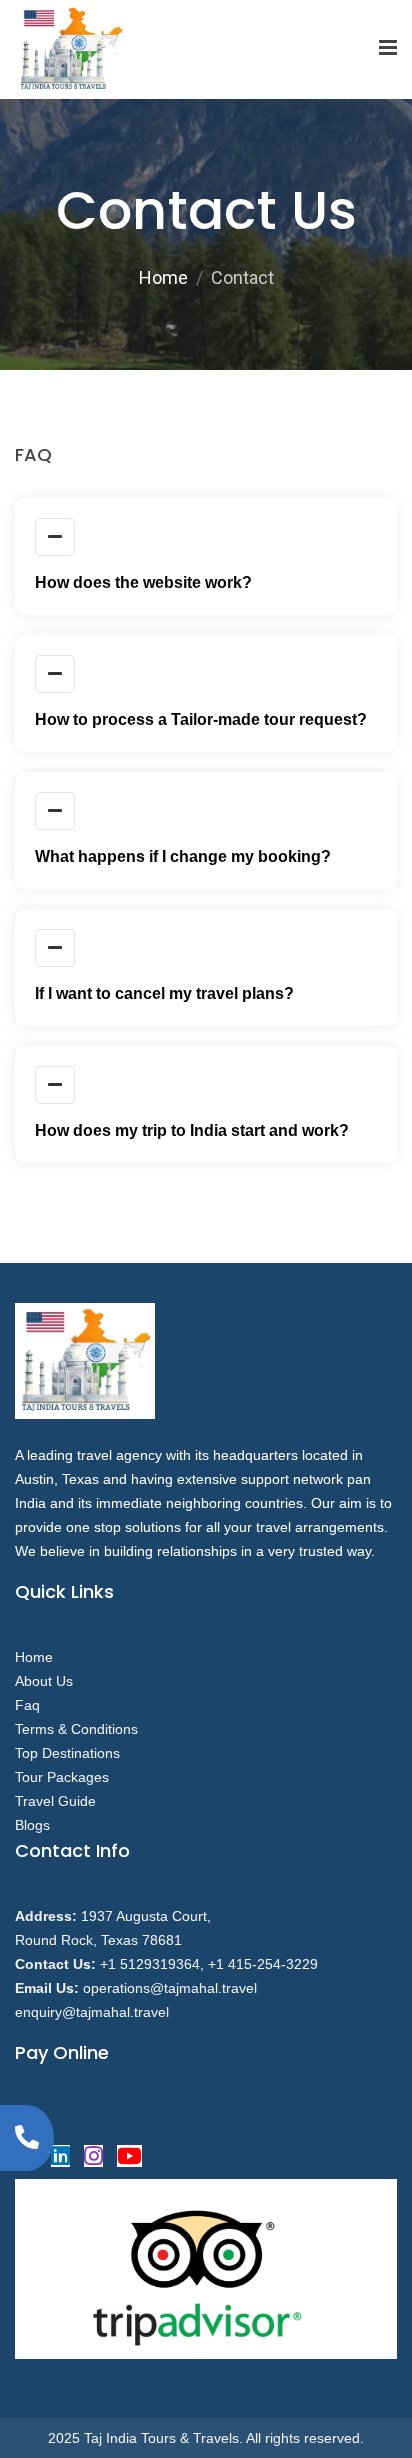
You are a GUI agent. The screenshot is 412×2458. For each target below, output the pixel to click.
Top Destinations (67, 1753)
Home (163, 277)
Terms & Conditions (76, 1729)
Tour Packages (62, 1777)
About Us (44, 1681)
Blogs (32, 1825)
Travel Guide (55, 1801)
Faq (27, 1705)
